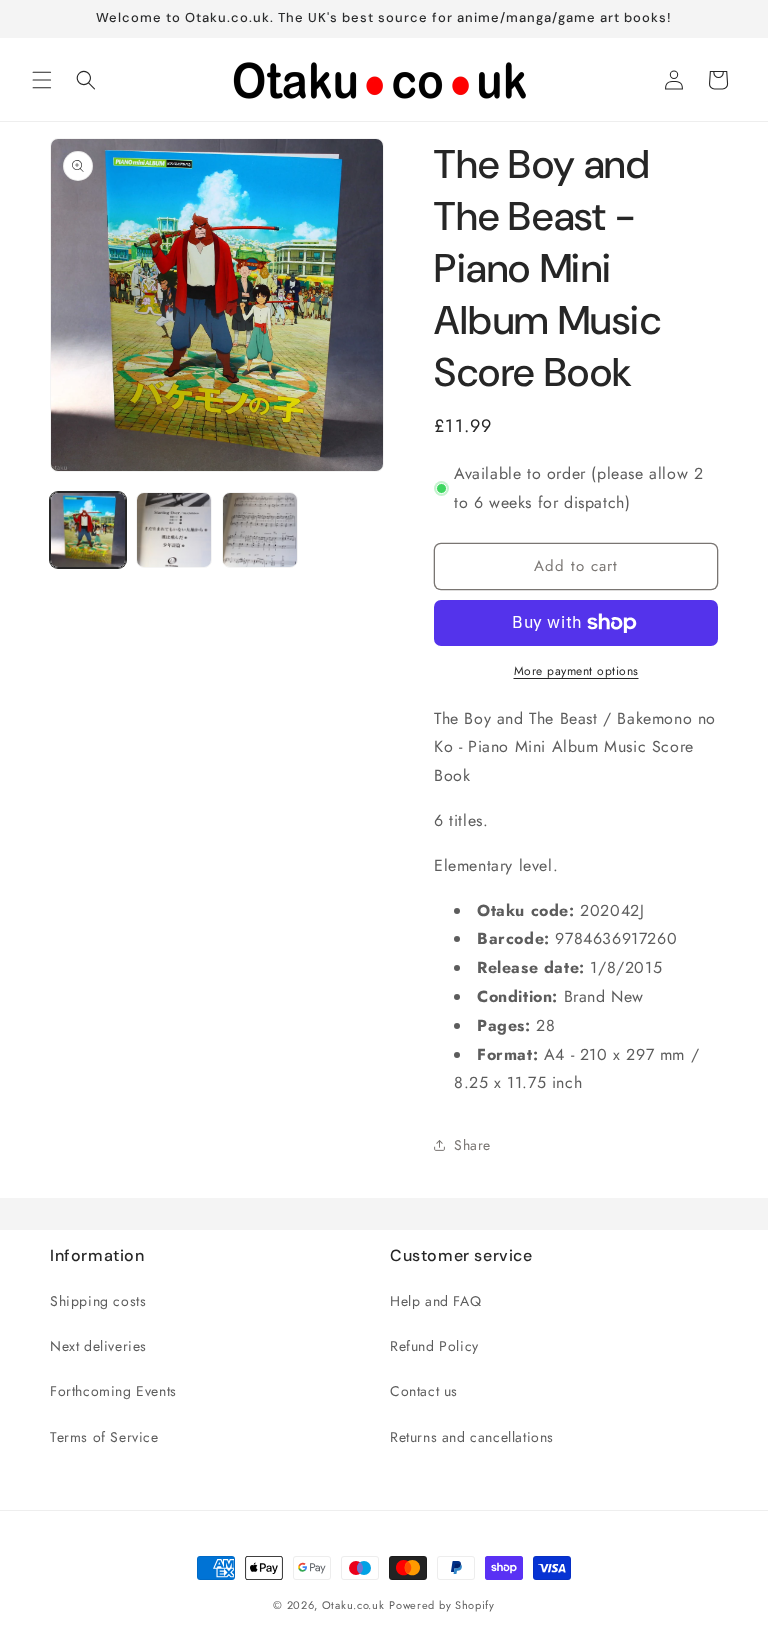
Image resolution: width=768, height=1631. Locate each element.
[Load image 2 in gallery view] (174, 530)
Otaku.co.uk (353, 1605)
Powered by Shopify (442, 1605)
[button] (42, 80)
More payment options (576, 671)
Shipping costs (98, 1301)
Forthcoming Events (113, 1391)
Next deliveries (98, 1346)
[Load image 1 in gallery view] (88, 530)
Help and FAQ (435, 1301)
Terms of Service (104, 1437)
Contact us (424, 1391)
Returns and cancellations (472, 1437)
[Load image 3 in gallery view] (260, 530)
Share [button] (472, 1145)
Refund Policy (434, 1346)
